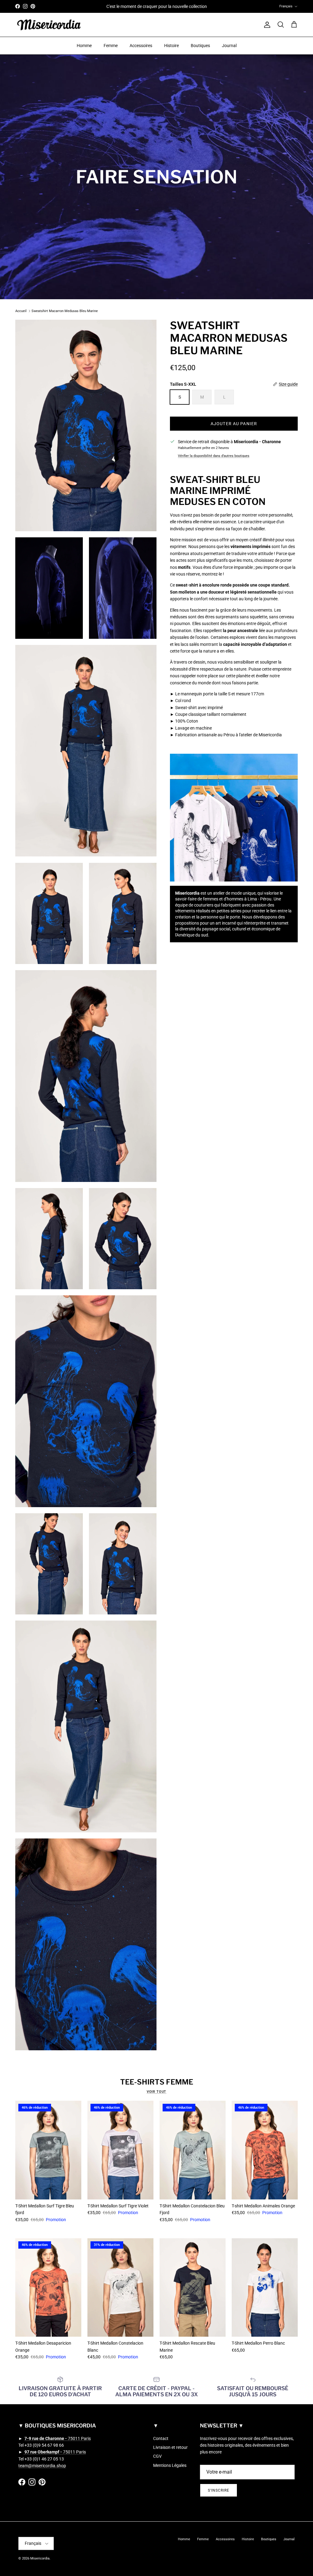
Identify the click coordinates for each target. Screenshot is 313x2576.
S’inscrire (108, 1320)
